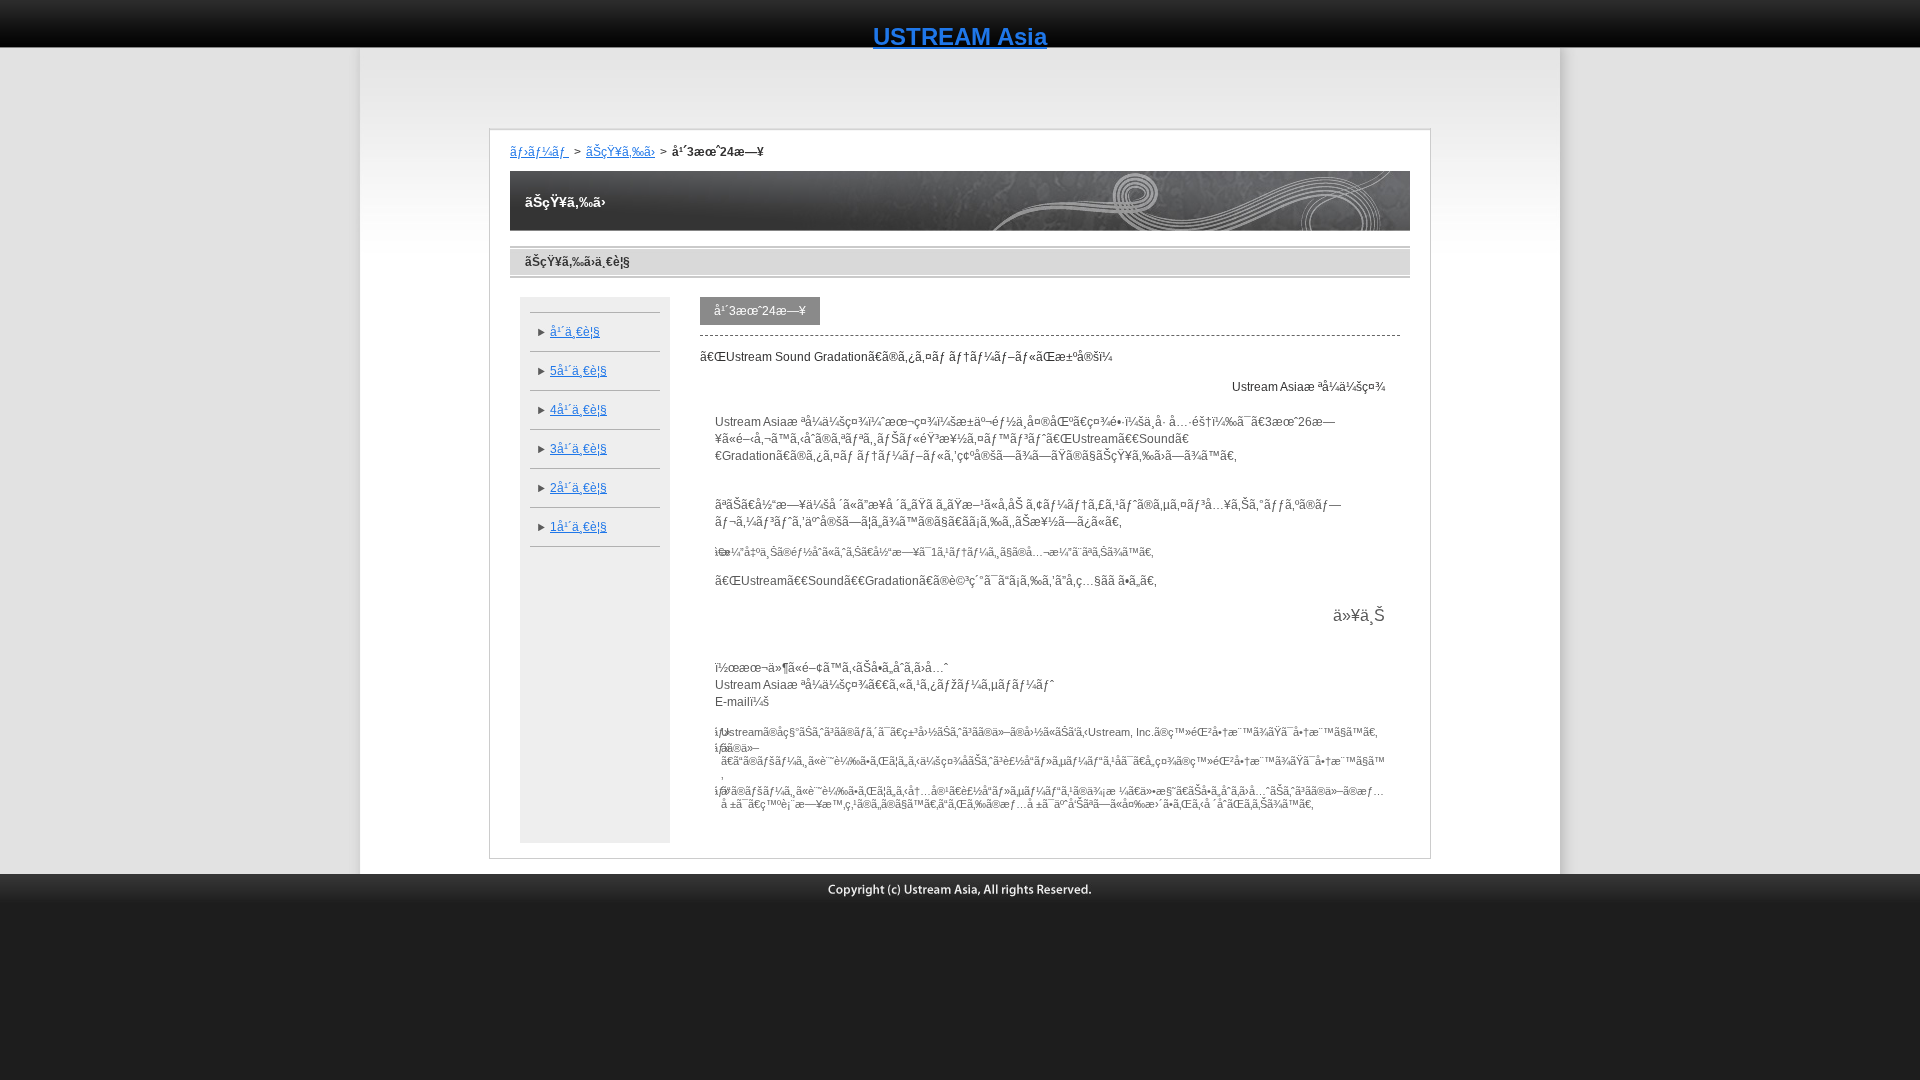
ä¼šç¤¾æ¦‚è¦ (621, 88)
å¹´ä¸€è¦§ (575, 332)
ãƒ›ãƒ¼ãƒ (539, 152)
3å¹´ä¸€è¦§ (578, 449)
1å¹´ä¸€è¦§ (578, 527)
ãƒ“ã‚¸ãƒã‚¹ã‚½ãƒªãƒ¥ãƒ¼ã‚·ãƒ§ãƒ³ (1036, 88)
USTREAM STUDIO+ (1232, 88)
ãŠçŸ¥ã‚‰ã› (620, 152)
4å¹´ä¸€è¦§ (578, 410)
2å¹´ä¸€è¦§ (578, 488)
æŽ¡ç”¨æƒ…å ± (1377, 88)
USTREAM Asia (960, 36)
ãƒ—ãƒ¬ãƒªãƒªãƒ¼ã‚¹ (749, 88)
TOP (528, 88)
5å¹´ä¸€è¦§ (578, 371)
